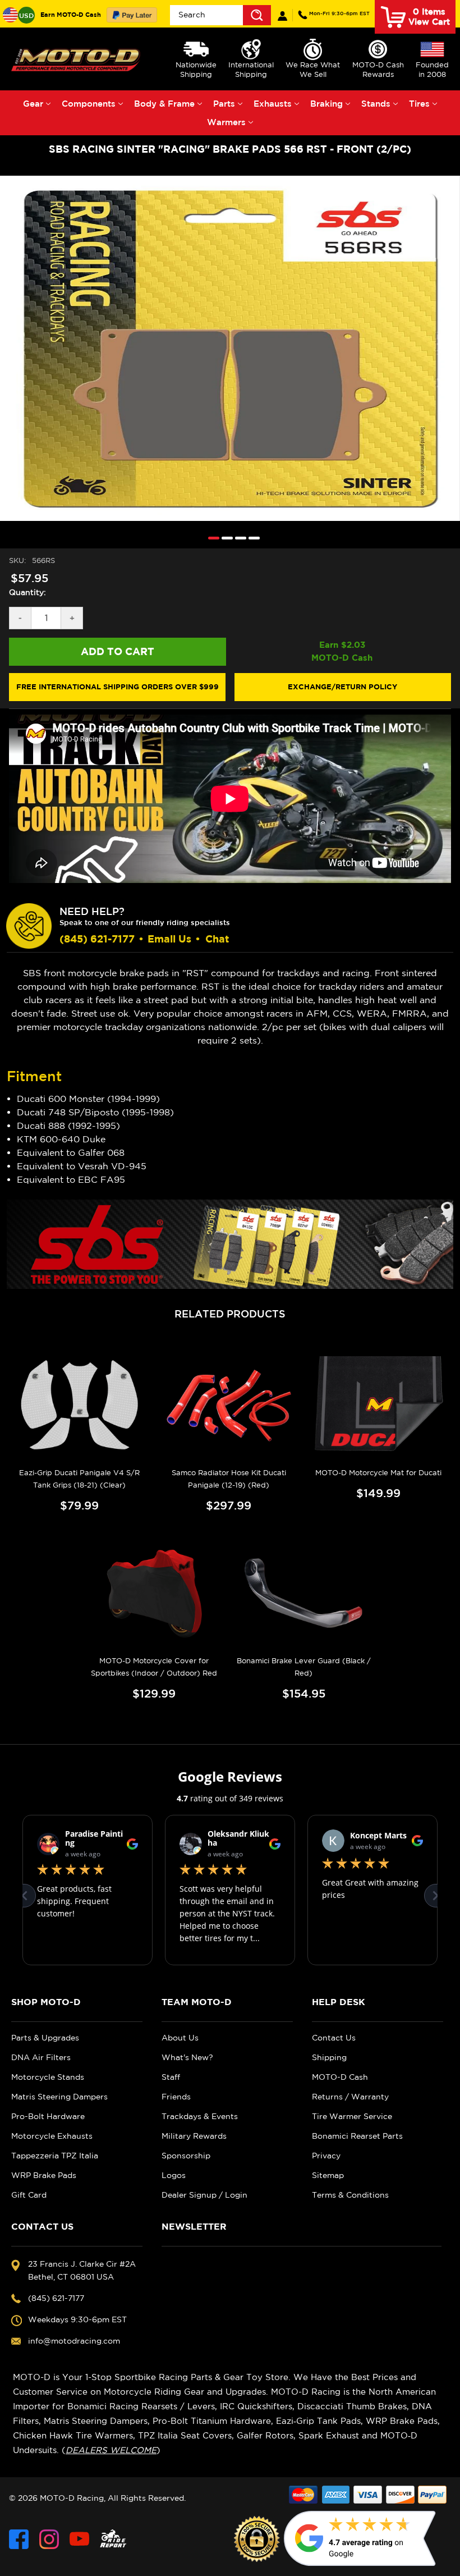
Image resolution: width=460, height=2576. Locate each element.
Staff (171, 2077)
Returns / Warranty (350, 2097)
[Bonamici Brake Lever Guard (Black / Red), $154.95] (304, 1594)
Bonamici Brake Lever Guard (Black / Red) (304, 1667)
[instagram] (49, 2539)
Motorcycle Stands (48, 2077)
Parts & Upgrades (45, 2038)
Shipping (329, 2057)
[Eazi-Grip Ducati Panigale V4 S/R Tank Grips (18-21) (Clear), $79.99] (79, 1405)
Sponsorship (186, 2156)
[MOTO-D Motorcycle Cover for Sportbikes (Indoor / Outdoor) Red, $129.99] (154, 1594)
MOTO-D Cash (340, 2077)
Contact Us (334, 2038)
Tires (419, 104)
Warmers (226, 122)
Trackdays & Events (200, 2116)
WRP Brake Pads (44, 2175)
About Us (180, 2038)
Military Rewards (194, 2136)
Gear (33, 104)
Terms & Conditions (350, 2195)
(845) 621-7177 (339, 13)
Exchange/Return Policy (342, 687)
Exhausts (273, 104)
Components (89, 104)
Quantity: (27, 592)
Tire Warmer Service (352, 2116)
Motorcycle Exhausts (52, 2136)
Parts (224, 104)
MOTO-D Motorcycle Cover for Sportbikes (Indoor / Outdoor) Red (154, 1667)
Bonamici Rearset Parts (357, 2136)
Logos (174, 2175)
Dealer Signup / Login (204, 2195)
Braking (326, 104)
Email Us (169, 939)
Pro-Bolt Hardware (48, 2116)
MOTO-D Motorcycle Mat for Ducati (378, 1473)
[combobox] (220, 15)
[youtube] (79, 2539)
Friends (176, 2097)
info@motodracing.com (74, 2341)
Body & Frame (164, 104)
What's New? (187, 2057)
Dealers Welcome (111, 2450)
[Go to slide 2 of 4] (224, 537)
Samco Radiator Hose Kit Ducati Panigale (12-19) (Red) (229, 1479)
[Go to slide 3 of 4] (238, 537)
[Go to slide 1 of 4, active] (211, 537)
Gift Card (29, 2195)
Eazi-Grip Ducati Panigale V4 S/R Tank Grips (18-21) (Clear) (79, 1479)
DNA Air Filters (41, 2057)
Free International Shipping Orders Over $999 (118, 687)
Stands (376, 104)
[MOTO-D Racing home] (77, 59)
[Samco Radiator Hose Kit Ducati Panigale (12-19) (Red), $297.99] (229, 1405)
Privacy (326, 2156)
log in (282, 16)
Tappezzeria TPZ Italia (55, 2156)
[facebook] (19, 2539)
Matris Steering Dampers (59, 2097)
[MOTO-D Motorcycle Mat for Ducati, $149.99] (378, 1405)
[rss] (113, 2539)
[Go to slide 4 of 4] (251, 537)
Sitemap (328, 2175)
